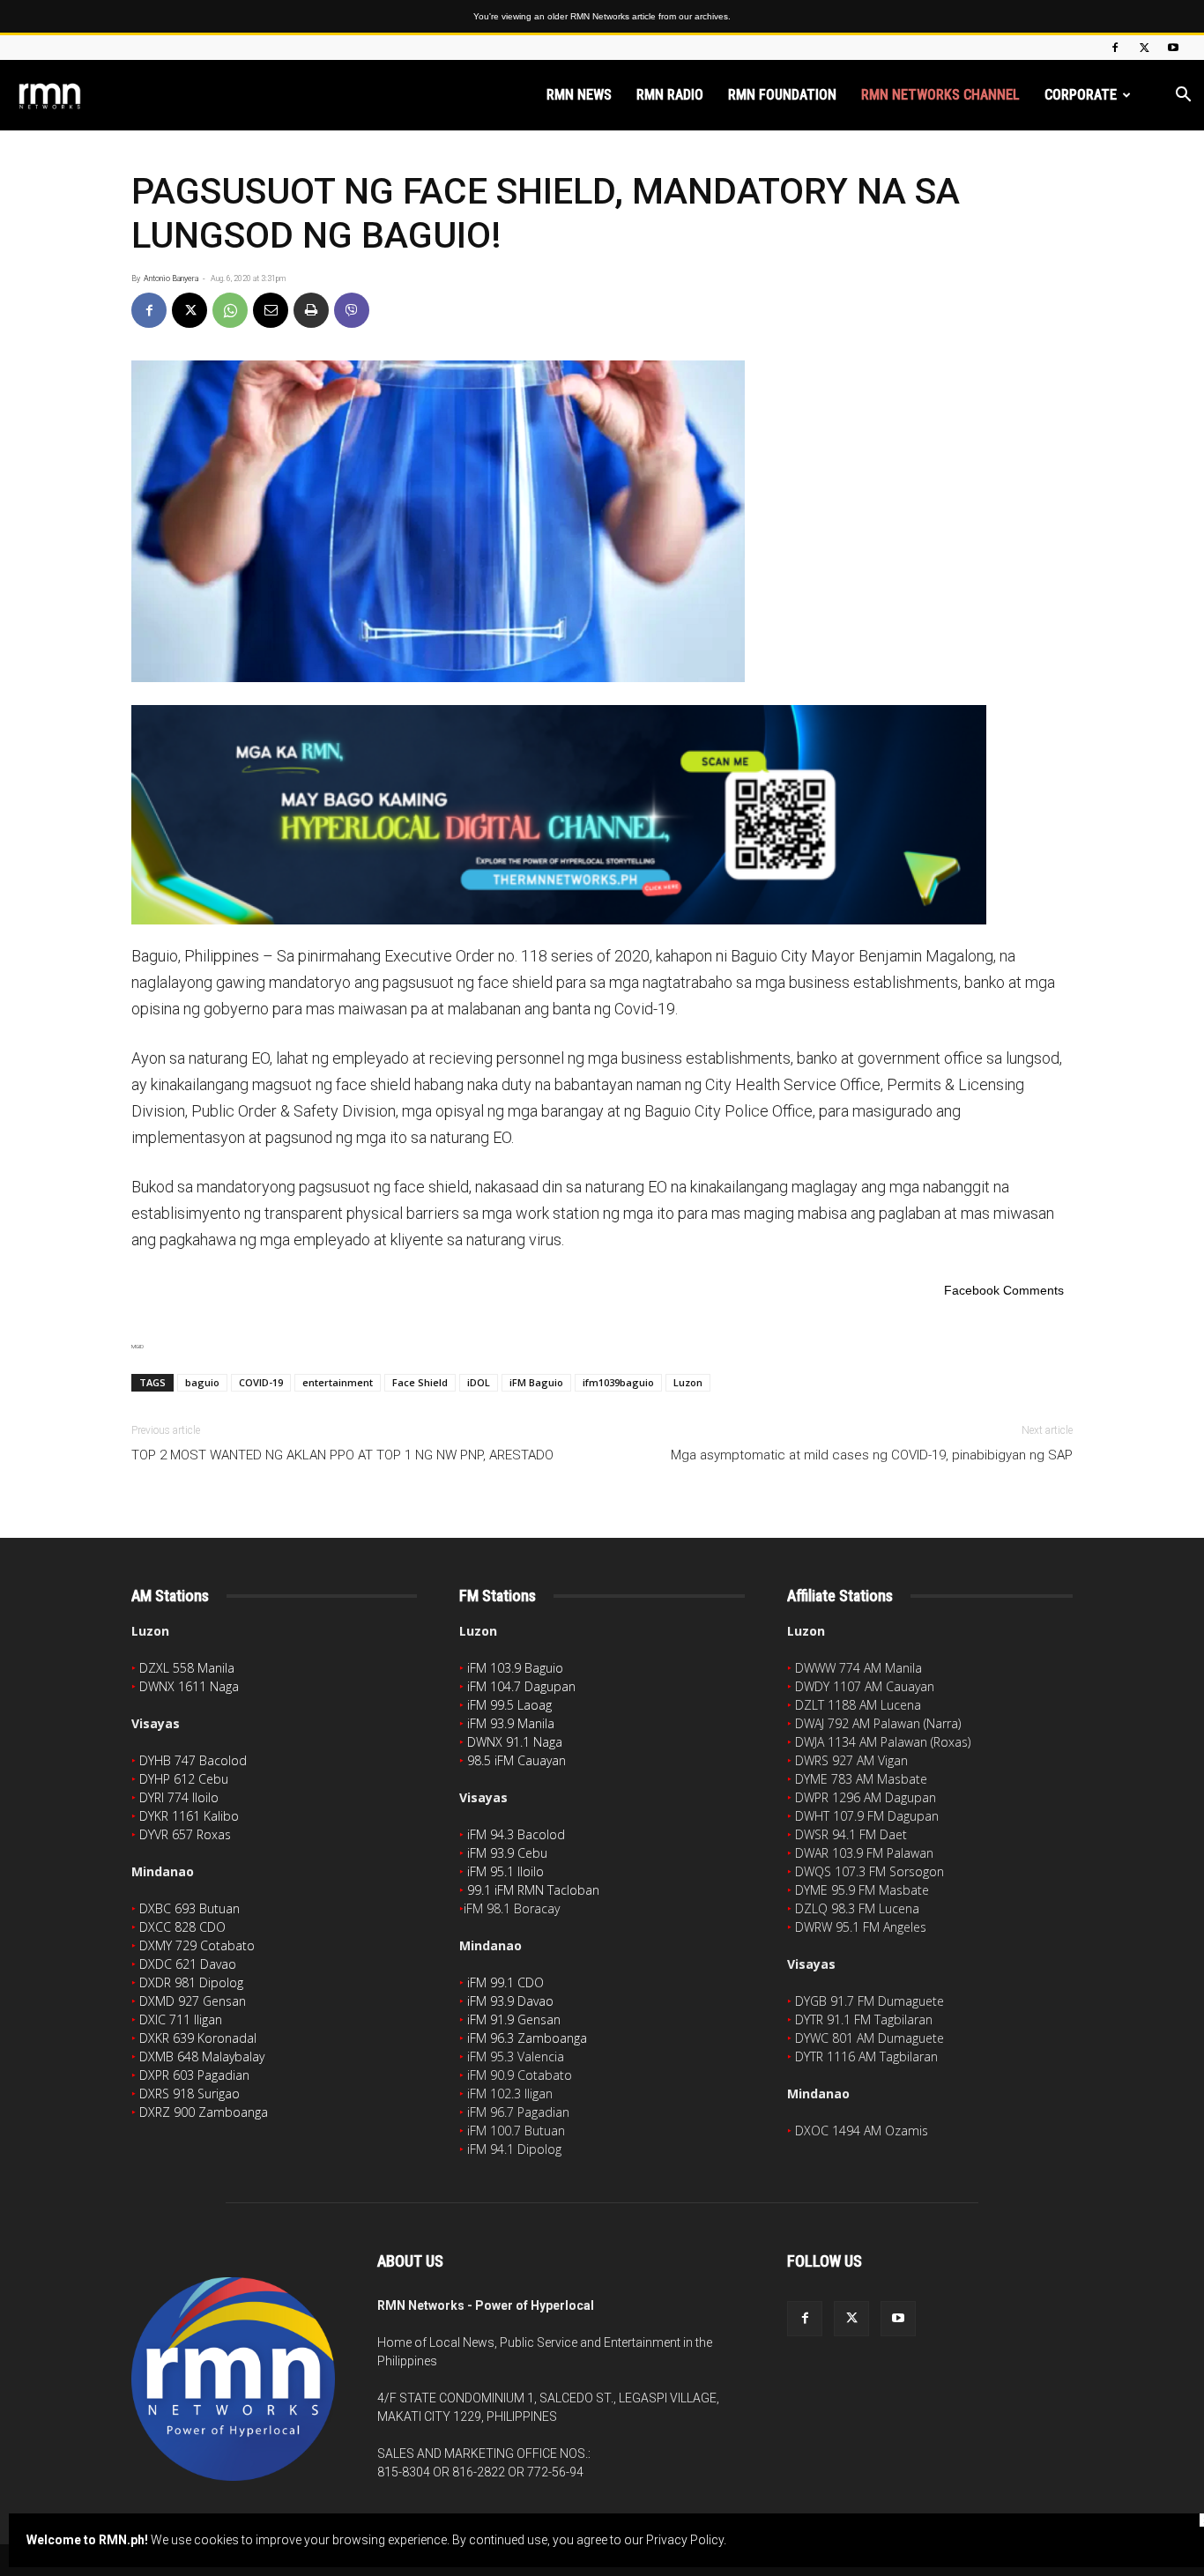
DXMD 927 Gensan (193, 2001)
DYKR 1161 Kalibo (189, 1816)
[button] (1183, 97)
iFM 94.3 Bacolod (516, 1834)
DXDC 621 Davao (188, 1964)
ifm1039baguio (618, 1382)
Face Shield (420, 1382)
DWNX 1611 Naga (189, 1686)
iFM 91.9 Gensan (514, 2019)
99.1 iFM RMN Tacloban (533, 1890)
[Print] (311, 310)
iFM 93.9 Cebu (507, 1853)
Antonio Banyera (171, 278)
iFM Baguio (536, 1382)
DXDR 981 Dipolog (191, 1982)
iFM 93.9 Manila (511, 1723)
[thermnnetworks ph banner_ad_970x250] (602, 815)
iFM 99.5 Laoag (509, 1705)
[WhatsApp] (230, 310)
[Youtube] (1173, 48)
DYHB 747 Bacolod (193, 1760)
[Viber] (352, 310)
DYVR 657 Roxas (185, 1834)
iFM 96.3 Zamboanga (527, 2038)
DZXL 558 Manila (187, 1668)
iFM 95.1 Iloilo (505, 1871)
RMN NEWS (579, 95)
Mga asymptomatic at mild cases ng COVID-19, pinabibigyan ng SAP (872, 1455)
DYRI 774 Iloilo (179, 1797)
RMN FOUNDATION (782, 95)
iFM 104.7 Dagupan (521, 1686)
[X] (1144, 48)
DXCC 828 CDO (182, 1927)
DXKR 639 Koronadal (198, 2038)
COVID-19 (261, 1382)
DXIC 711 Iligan (181, 2019)
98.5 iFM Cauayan (517, 1760)
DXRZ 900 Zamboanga (204, 2112)
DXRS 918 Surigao (190, 2093)
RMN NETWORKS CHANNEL (940, 95)
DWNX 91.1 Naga (515, 1742)
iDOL (479, 1382)
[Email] (271, 310)
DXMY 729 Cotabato (197, 1945)
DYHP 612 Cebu (184, 1779)
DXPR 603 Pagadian (194, 2075)
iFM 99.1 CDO (505, 1982)
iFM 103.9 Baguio (515, 1668)
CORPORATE (1081, 95)
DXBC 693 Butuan (190, 1908)
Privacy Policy (685, 2540)
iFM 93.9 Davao (510, 2001)
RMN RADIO (670, 95)
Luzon (688, 1382)
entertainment (338, 1382)
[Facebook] (1115, 48)
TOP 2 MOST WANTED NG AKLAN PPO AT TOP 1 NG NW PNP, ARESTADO (342, 1455)
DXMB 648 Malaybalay (202, 2056)
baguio (202, 1382)
